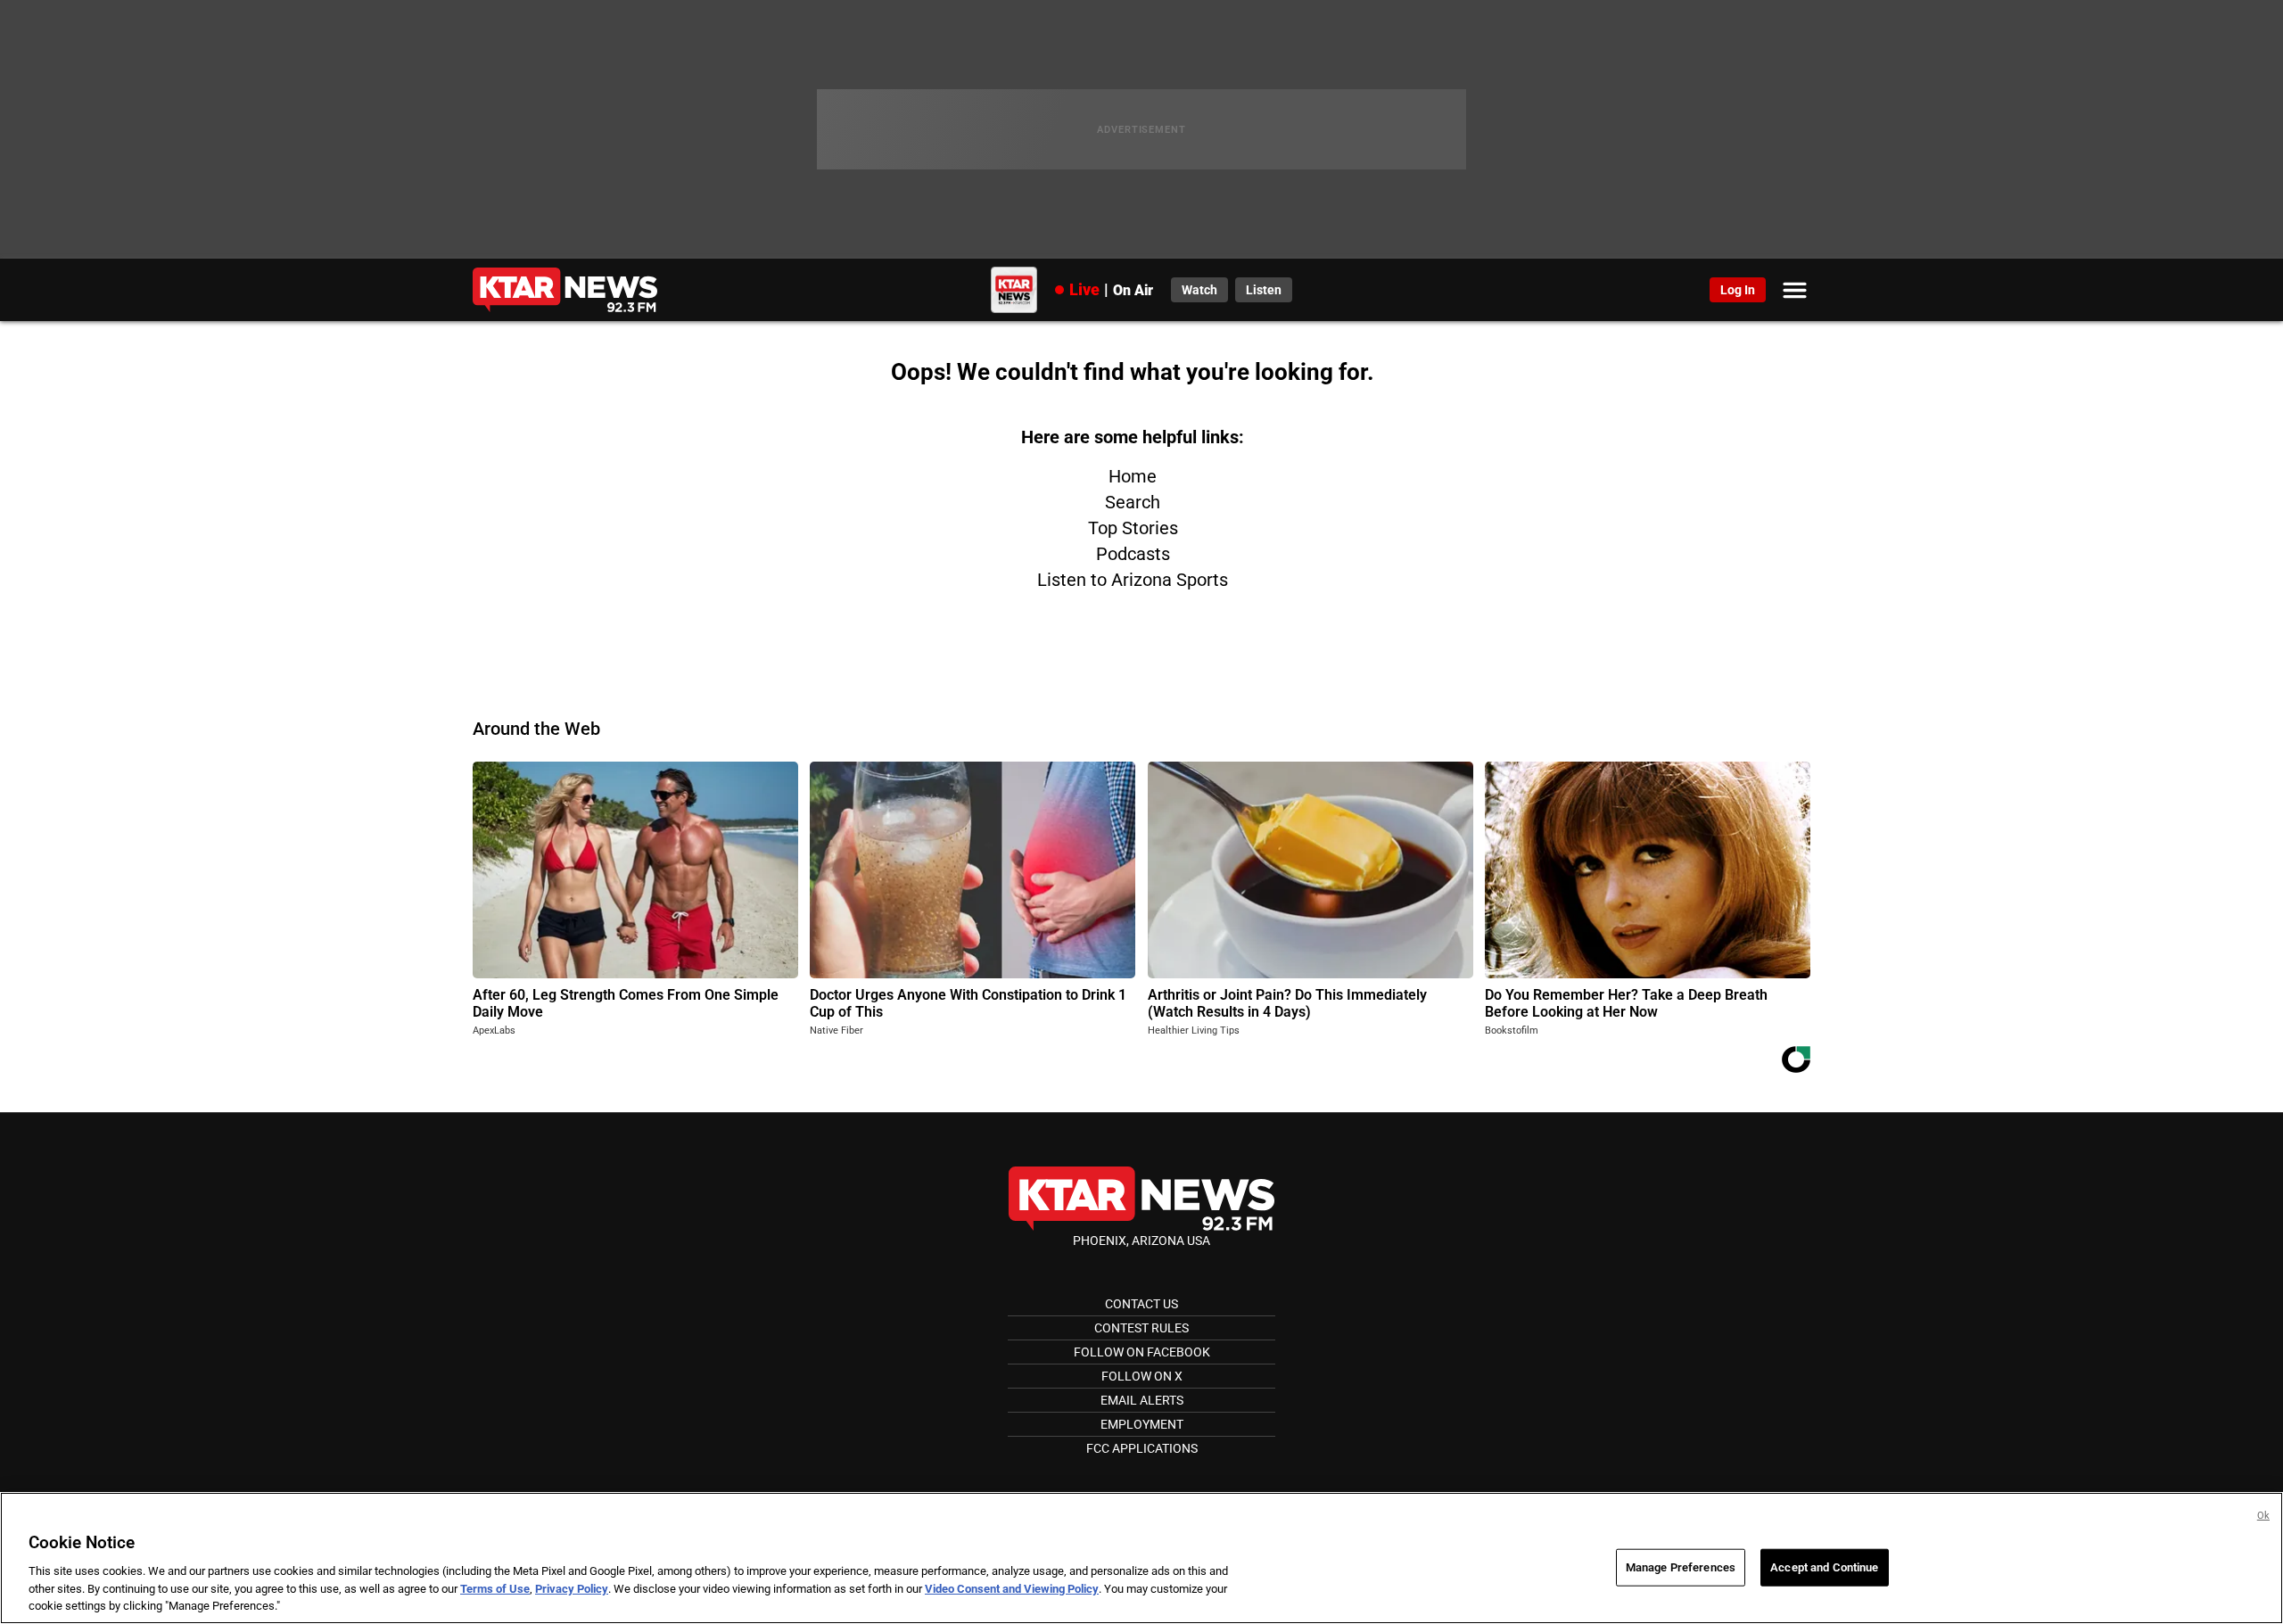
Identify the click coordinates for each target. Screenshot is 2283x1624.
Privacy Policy (572, 1589)
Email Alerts (1142, 1400)
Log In (1738, 290)
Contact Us (1141, 1304)
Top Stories (1133, 528)
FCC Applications (1142, 1448)
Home (1133, 476)
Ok (2263, 1516)
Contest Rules (1141, 1328)
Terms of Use (495, 1589)
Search (1133, 502)
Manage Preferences (1681, 1567)
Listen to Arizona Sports (1133, 580)
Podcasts (1133, 554)
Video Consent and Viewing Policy (1012, 1589)
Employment (1142, 1424)
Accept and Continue (1824, 1567)
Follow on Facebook (1142, 1352)
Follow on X (1142, 1376)
